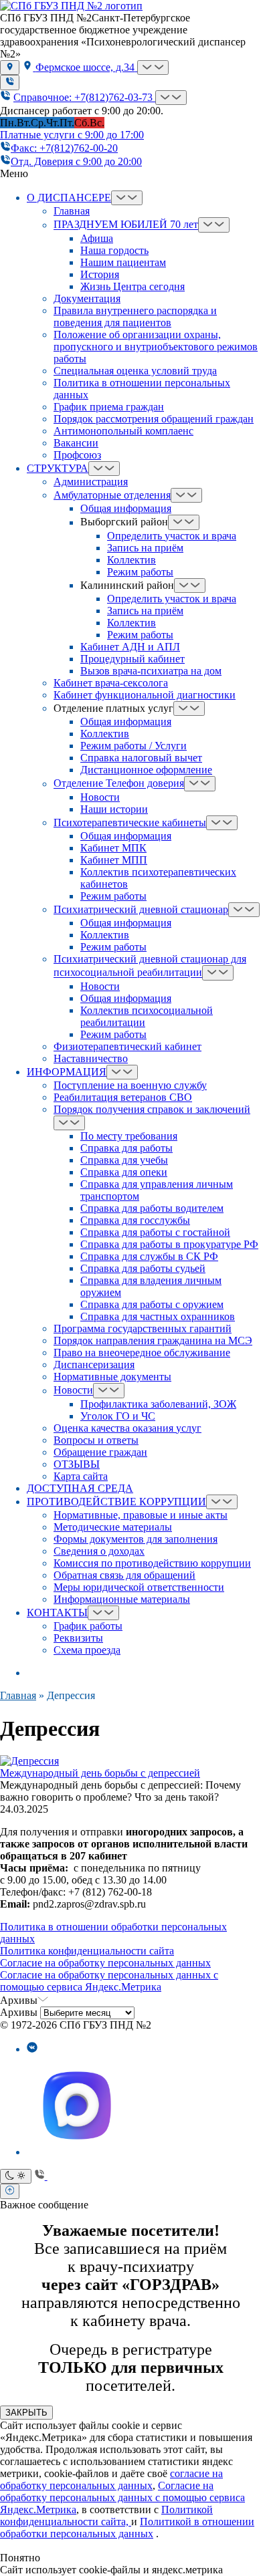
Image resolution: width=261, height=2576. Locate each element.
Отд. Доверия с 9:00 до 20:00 (76, 161)
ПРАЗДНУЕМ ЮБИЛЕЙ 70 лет (126, 225)
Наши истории (114, 809)
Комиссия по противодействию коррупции (152, 1563)
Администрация (91, 482)
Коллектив (132, 560)
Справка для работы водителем (152, 1208)
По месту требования (129, 1136)
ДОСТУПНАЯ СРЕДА (80, 1488)
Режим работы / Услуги (134, 746)
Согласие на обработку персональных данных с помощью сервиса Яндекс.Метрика (109, 1981)
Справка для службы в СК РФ (149, 1256)
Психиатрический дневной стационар (141, 909)
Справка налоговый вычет (141, 758)
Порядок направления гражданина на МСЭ (153, 1340)
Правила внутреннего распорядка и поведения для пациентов (135, 316)
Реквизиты (78, 1638)
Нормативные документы (112, 1377)
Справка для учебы (124, 1160)
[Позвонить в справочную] (41, 2176)
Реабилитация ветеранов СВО (123, 1097)
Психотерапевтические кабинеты (130, 822)
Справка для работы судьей (143, 1268)
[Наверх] (10, 2191)
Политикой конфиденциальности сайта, (106, 2516)
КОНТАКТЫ (57, 1613)
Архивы (19, 2012)
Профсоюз (77, 455)
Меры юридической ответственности (139, 1587)
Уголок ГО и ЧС (118, 1416)
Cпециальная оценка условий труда (135, 371)
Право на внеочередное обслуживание (142, 1353)
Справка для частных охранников (158, 1316)
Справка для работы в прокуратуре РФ (169, 1244)
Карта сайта (81, 1476)
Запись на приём (145, 548)
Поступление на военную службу (130, 1085)
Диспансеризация (94, 1365)
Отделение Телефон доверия (119, 784)
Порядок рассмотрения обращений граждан (154, 419)
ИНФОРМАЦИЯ (67, 1072)
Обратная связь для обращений (124, 1575)
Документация (87, 298)
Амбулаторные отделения (112, 495)
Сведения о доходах (99, 1551)
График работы (88, 1626)
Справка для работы (126, 1148)
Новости (100, 797)
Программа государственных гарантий (143, 1328)
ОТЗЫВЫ (77, 1464)
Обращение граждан (100, 1452)
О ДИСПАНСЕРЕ (69, 198)
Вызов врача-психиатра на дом (151, 671)
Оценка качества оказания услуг (127, 1428)
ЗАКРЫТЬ (26, 2413)
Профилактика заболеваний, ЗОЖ (158, 1404)
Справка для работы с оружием (152, 1304)
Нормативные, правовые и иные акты (141, 1515)
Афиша (97, 238)
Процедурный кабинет (133, 659)
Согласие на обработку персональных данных (105, 1963)
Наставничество (91, 1058)
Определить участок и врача (172, 536)
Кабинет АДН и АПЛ (130, 647)
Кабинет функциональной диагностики (145, 695)
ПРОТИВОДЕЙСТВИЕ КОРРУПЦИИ (116, 1502)
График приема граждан (109, 407)
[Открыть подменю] (153, 68)
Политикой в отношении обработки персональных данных (127, 2528)
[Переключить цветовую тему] (16, 2176)
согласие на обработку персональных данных (111, 2479)
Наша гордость (114, 250)
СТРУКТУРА (58, 468)
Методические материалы (113, 1527)
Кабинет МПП (114, 860)
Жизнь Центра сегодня (133, 286)
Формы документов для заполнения (136, 1539)
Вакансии (76, 443)
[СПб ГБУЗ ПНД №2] (71, 6)
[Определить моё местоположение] (10, 68)
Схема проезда (87, 1650)
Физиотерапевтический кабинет (127, 1046)
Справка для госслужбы (135, 1220)
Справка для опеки (124, 1172)
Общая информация (126, 508)
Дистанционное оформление (146, 770)
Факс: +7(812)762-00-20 (64, 148)
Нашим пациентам (123, 262)
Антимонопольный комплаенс (123, 431)
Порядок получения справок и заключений (152, 1109)
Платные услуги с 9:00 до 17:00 (72, 135)
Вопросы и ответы (96, 1440)
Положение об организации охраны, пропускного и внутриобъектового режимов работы (156, 347)
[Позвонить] (10, 82)
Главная (72, 211)
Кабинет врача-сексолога (111, 683)
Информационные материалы (122, 1599)
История (100, 274)
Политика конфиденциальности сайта (87, 1951)
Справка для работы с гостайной (155, 1232)
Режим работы (140, 572)
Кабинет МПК (113, 848)
